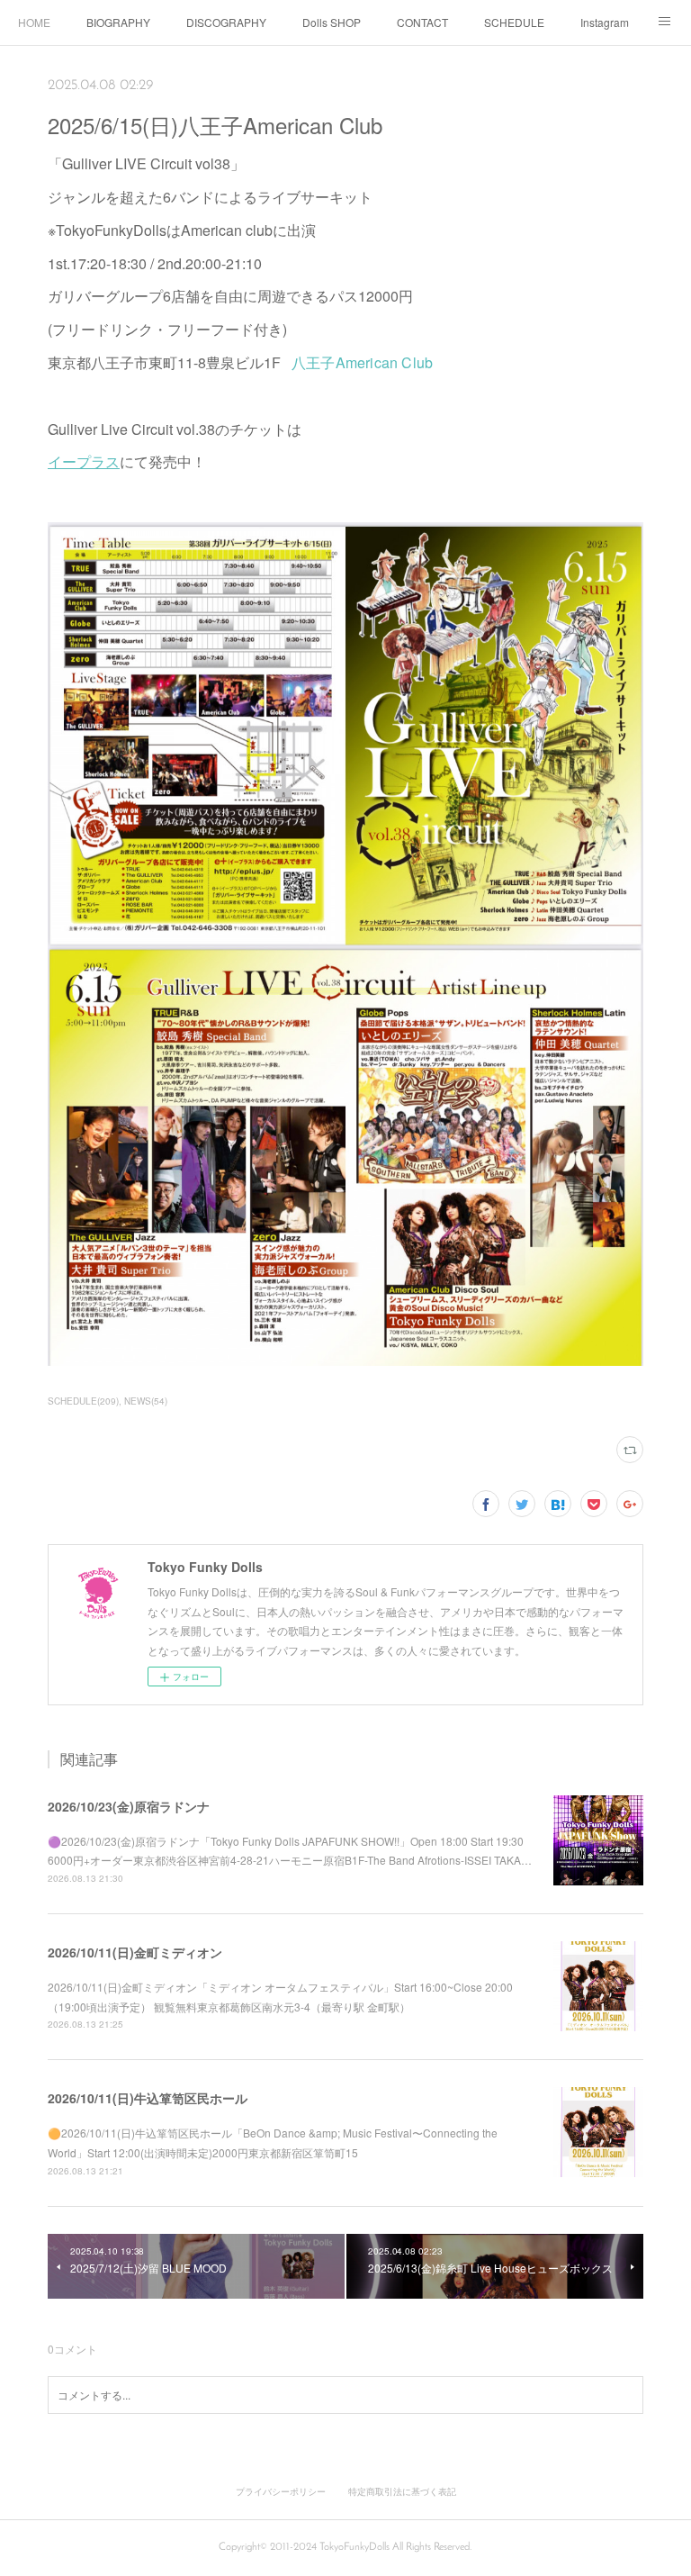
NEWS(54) (146, 1401)
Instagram (605, 22)
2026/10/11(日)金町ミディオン (135, 1952)
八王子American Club (362, 362)
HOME (34, 22)
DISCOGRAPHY (226, 22)
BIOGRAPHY (118, 22)
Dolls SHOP (332, 22)
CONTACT (422, 22)
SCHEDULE (514, 22)
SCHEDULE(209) (83, 1401)
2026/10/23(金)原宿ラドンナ (129, 1806)
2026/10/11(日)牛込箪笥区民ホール (148, 2098)
